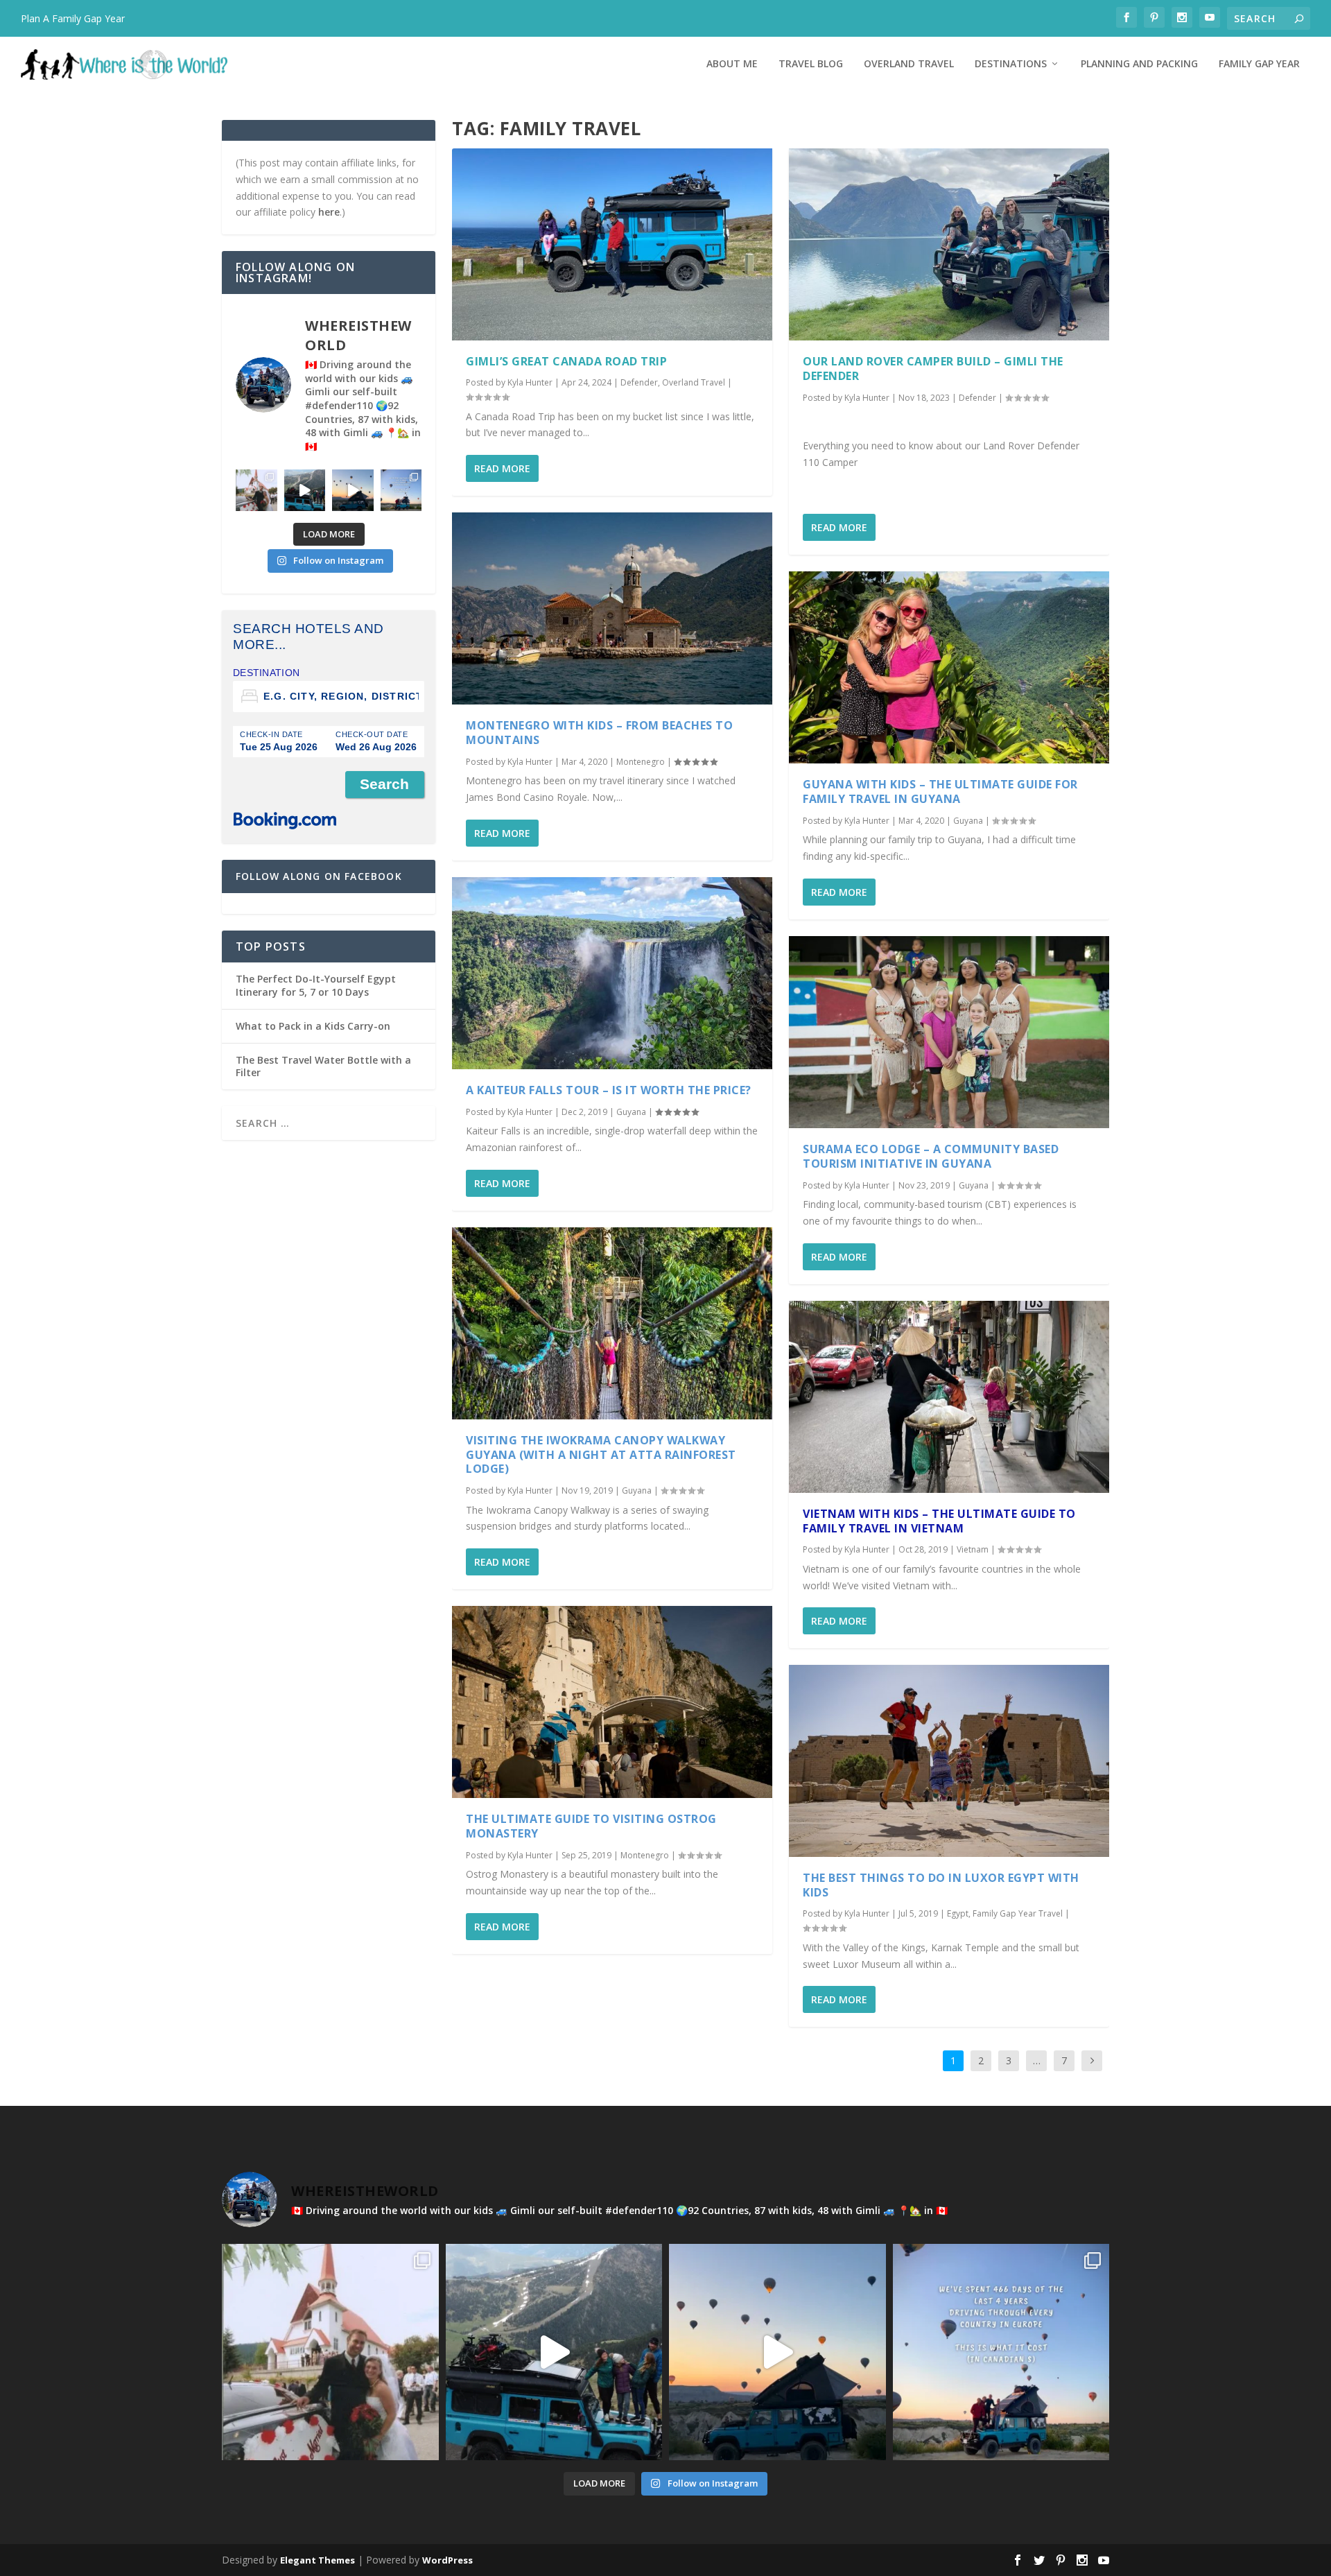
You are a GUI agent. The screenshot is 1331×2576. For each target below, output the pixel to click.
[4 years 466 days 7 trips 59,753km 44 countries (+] (401, 490)
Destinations (1011, 64)
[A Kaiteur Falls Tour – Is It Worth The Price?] (612, 973)
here (329, 212)
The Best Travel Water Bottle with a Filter (323, 1066)
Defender (639, 382)
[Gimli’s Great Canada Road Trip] (612, 244)
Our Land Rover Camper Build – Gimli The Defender (933, 369)
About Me (732, 64)
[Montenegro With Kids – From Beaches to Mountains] (612, 608)
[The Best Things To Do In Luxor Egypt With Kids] (949, 1761)
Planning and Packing (1139, 64)
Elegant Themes (317, 2560)
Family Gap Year (1259, 64)
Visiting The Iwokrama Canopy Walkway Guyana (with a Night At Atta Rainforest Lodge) (601, 1455)
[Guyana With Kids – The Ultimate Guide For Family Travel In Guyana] (949, 667)
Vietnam (973, 1549)
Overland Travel (909, 64)
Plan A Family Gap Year (73, 18)
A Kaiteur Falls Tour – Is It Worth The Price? (609, 1090)
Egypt (958, 1913)
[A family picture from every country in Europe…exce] (305, 490)
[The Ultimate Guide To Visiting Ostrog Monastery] (612, 1702)
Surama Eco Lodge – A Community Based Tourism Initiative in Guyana (931, 1156)
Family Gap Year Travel (1018, 1913)
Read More (502, 468)
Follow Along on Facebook (319, 876)
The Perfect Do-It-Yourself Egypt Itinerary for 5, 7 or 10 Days (316, 985)
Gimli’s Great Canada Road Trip (566, 361)
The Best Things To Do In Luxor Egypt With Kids (941, 1885)
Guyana (631, 1112)
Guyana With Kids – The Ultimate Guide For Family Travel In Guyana (940, 792)
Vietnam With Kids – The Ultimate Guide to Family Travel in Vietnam (939, 1521)
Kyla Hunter (530, 382)
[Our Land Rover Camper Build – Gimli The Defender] (949, 244)
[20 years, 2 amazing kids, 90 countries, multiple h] (256, 490)
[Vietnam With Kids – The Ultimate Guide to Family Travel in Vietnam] (949, 1397)
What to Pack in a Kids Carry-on (313, 1026)
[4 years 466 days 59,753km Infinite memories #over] (353, 490)
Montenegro (641, 762)
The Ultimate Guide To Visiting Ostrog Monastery (591, 1826)
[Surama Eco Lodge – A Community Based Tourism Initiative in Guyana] (949, 1032)
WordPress (447, 2560)
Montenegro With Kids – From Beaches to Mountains (599, 733)
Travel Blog (811, 64)
